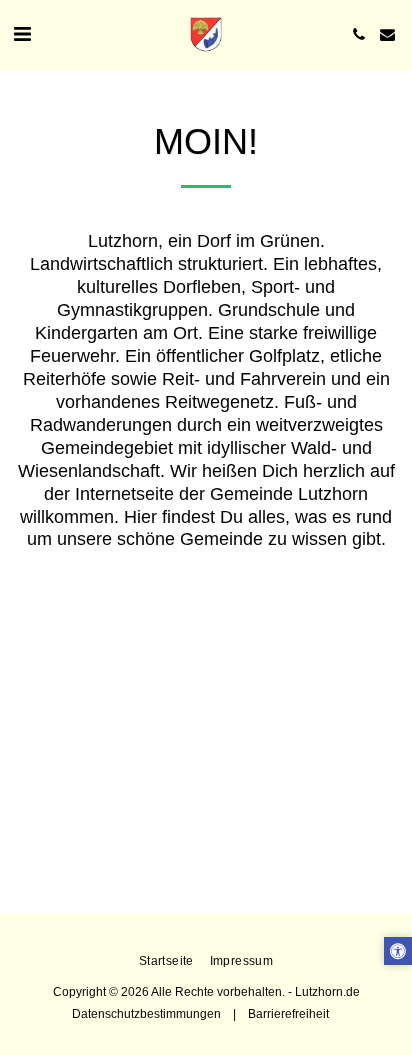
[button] (22, 34)
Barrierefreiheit (288, 1013)
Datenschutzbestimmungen (146, 1013)
